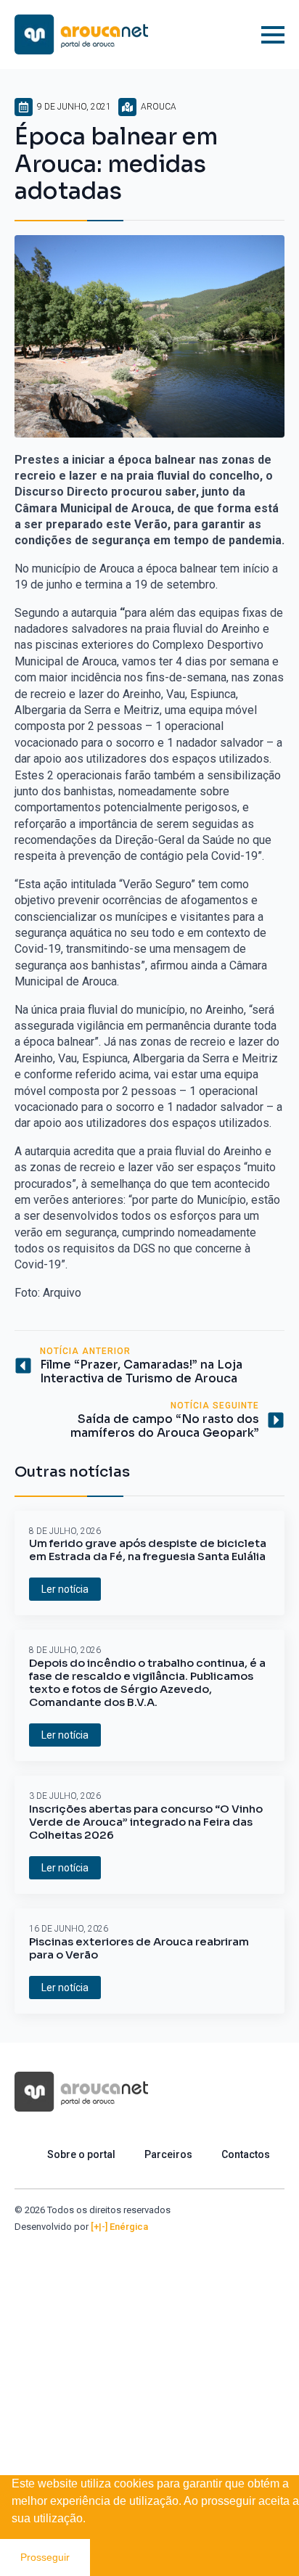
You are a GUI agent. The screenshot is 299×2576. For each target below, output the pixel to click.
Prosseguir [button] (45, 2557)
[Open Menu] (273, 35)
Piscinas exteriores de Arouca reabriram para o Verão (139, 1948)
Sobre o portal (81, 2154)
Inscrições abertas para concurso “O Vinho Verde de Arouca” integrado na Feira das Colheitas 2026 (146, 1822)
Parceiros (168, 2154)
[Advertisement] (149, 2390)
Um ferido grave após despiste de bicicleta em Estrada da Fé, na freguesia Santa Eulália (148, 1550)
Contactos (246, 2154)
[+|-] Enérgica (119, 2227)
